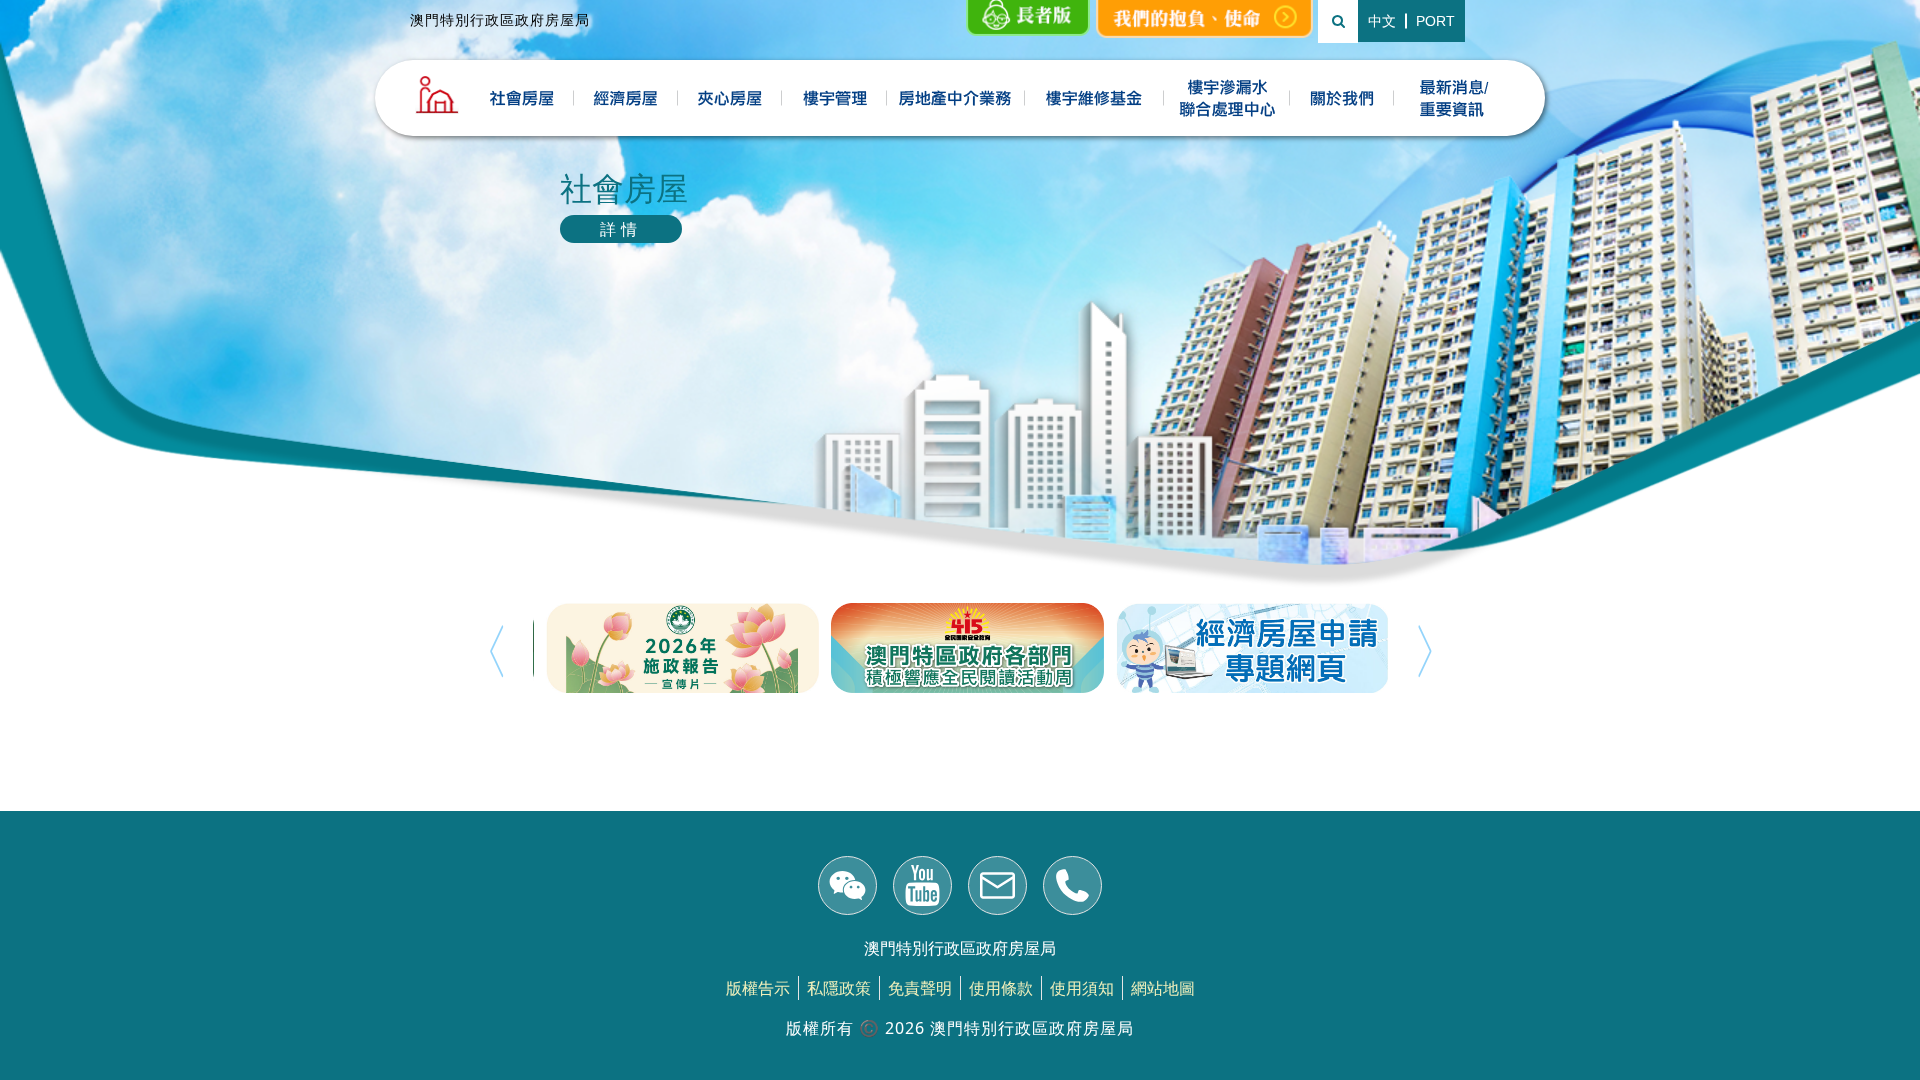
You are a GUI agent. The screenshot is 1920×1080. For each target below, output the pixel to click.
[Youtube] (922, 888)
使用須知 (1082, 988)
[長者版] (1028, 19)
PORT (1435, 21)
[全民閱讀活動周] (960, 648)
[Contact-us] (1072, 888)
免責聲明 (920, 988)
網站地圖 (1163, 988)
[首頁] (437, 95)
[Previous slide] (496, 651)
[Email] (997, 888)
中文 (1382, 21)
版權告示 (758, 988)
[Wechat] (847, 888)
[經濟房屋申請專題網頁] (1245, 648)
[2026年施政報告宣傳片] (675, 648)
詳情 (621, 229)
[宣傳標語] (1204, 19)
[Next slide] (1425, 651)
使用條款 (1001, 988)
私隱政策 (839, 988)
